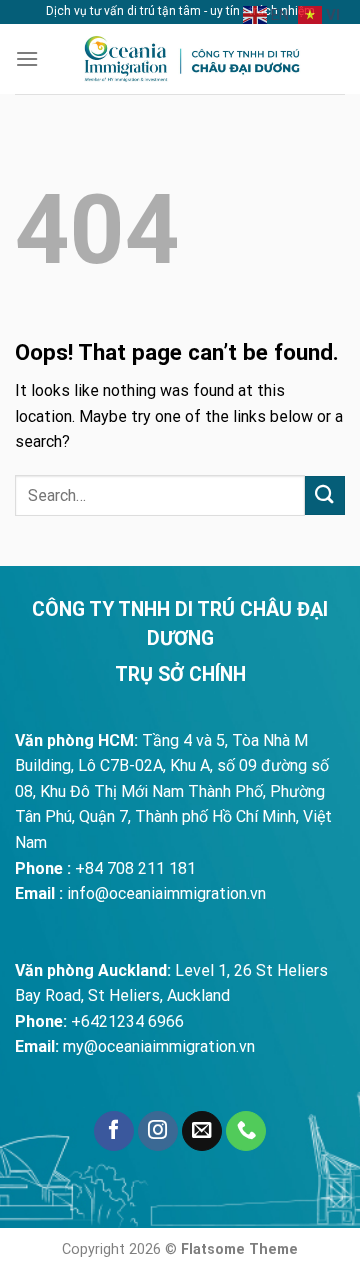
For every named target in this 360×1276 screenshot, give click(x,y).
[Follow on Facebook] (114, 1131)
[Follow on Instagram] (158, 1131)
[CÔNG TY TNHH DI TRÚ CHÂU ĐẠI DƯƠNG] (192, 59)
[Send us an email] (202, 1131)
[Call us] (246, 1131)
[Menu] (27, 58)
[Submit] (325, 495)
